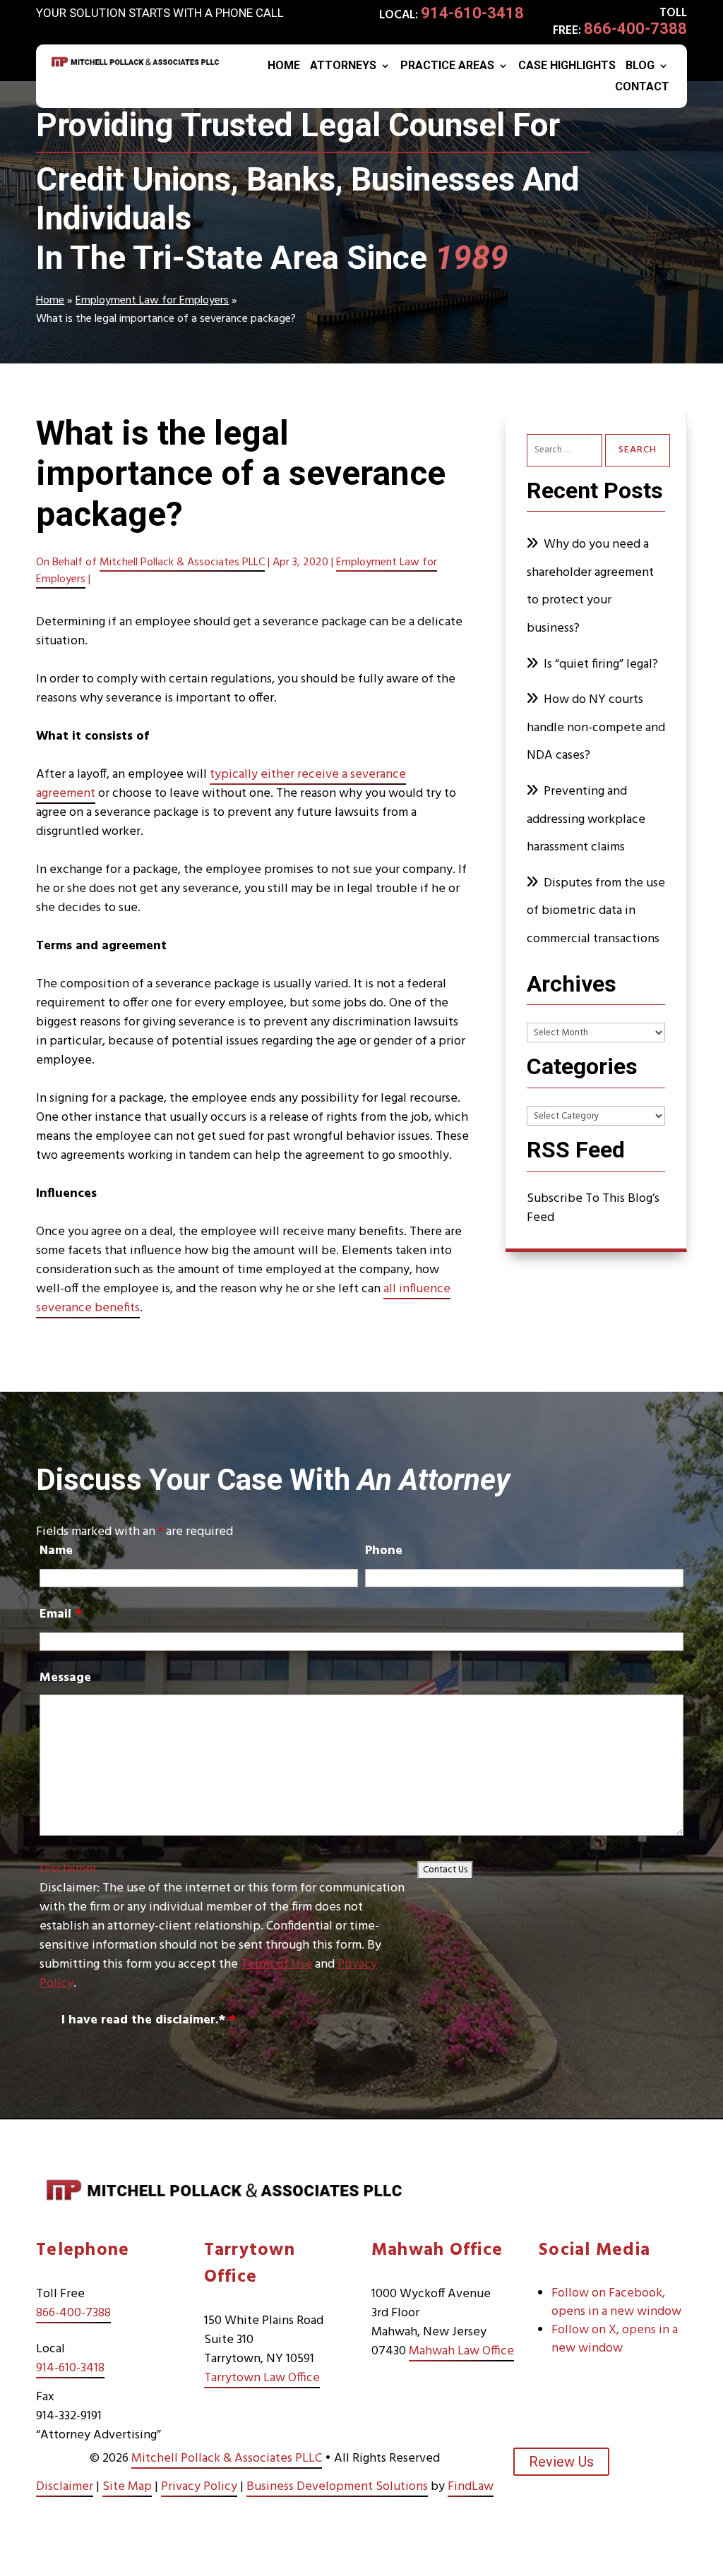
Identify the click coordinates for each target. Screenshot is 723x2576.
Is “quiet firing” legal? (601, 664)
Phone (384, 1551)
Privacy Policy (199, 2487)
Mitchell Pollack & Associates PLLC (182, 562)
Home (284, 66)
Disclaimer (68, 1869)
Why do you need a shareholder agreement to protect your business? (590, 586)
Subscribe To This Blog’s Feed (593, 1208)
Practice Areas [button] (447, 66)
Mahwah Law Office (461, 2351)
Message (65, 1678)
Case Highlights (567, 66)
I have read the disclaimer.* (149, 2020)
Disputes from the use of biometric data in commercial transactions (596, 911)
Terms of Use (276, 1964)
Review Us (561, 2462)
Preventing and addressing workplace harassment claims (586, 819)
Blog (640, 66)
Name (56, 1551)
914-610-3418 (472, 13)
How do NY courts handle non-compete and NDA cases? (596, 728)
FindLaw (471, 2487)
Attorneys (343, 66)
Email (61, 1614)
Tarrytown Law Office (262, 2378)
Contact (642, 88)
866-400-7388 (635, 29)
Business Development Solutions (337, 2487)
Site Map (127, 2487)
